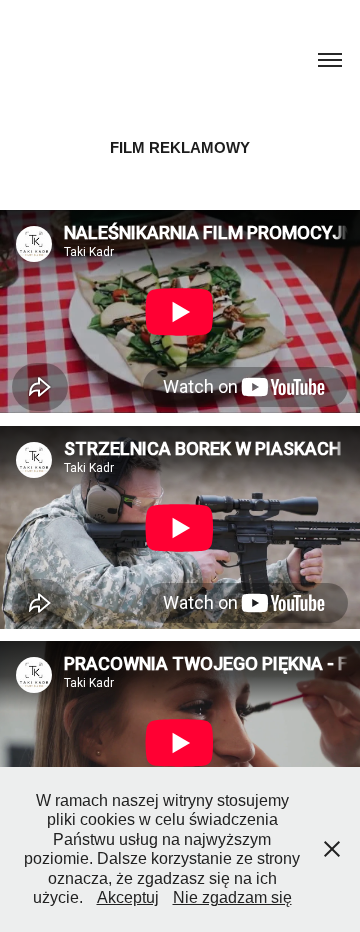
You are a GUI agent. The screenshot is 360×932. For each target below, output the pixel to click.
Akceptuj (128, 897)
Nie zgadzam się (232, 897)
